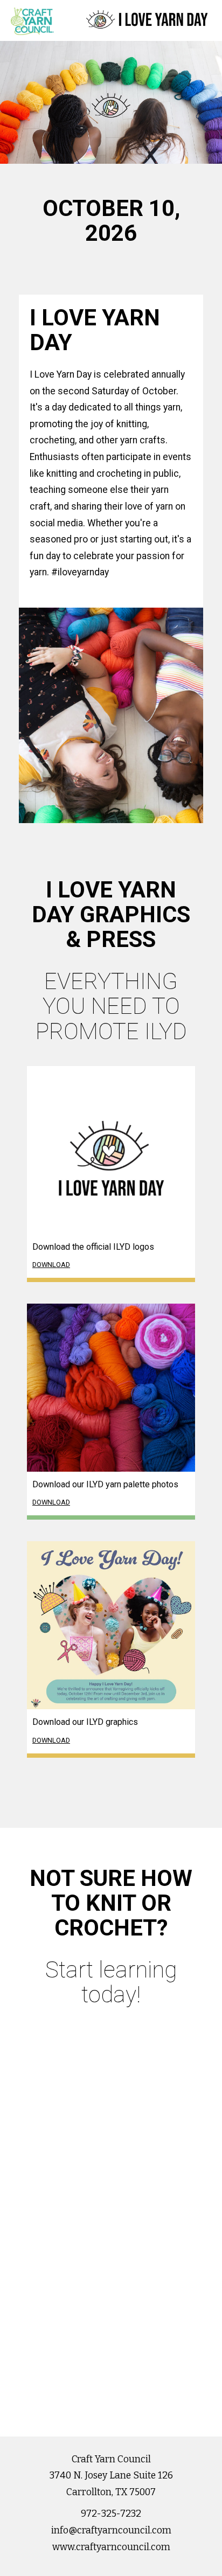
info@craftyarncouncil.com (111, 2530)
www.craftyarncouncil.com (111, 2547)
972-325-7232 (111, 2514)
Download (51, 1265)
